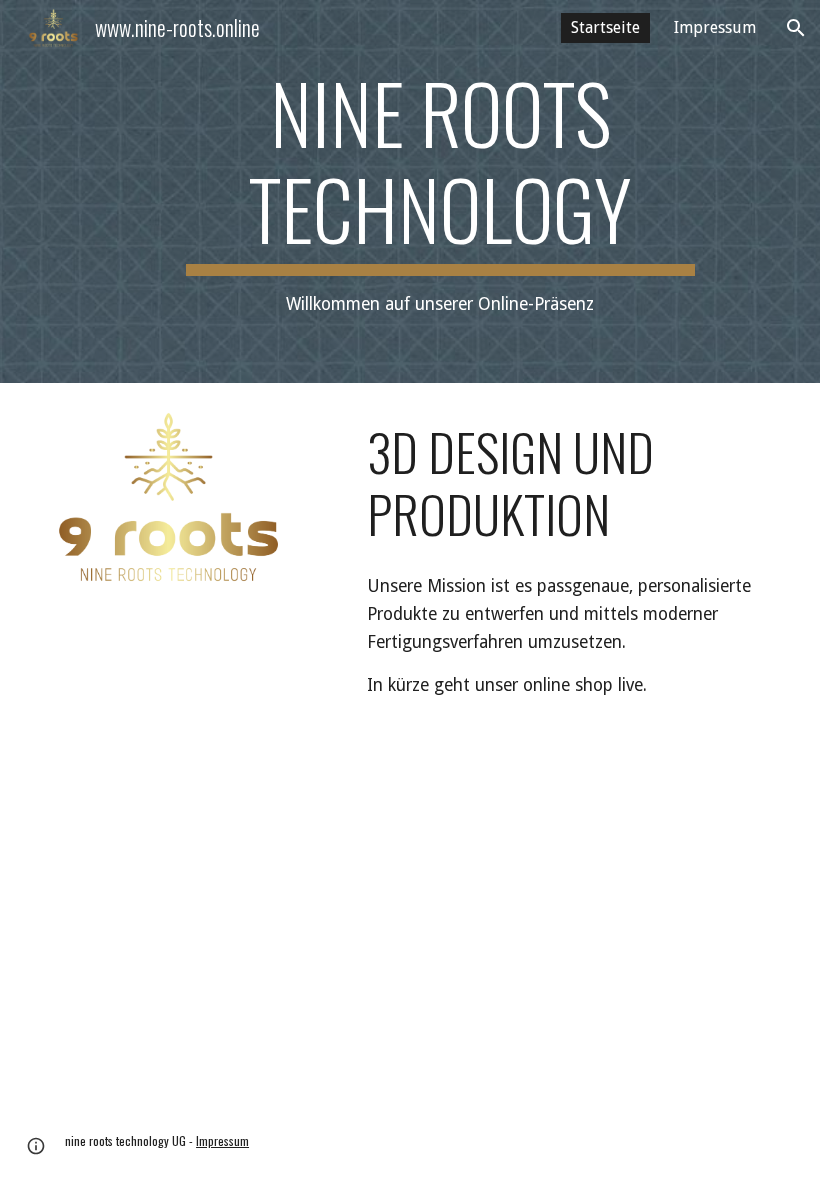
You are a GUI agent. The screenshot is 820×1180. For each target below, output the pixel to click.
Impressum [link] (715, 27)
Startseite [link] (605, 27)
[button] (796, 28)
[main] (440, 191)
